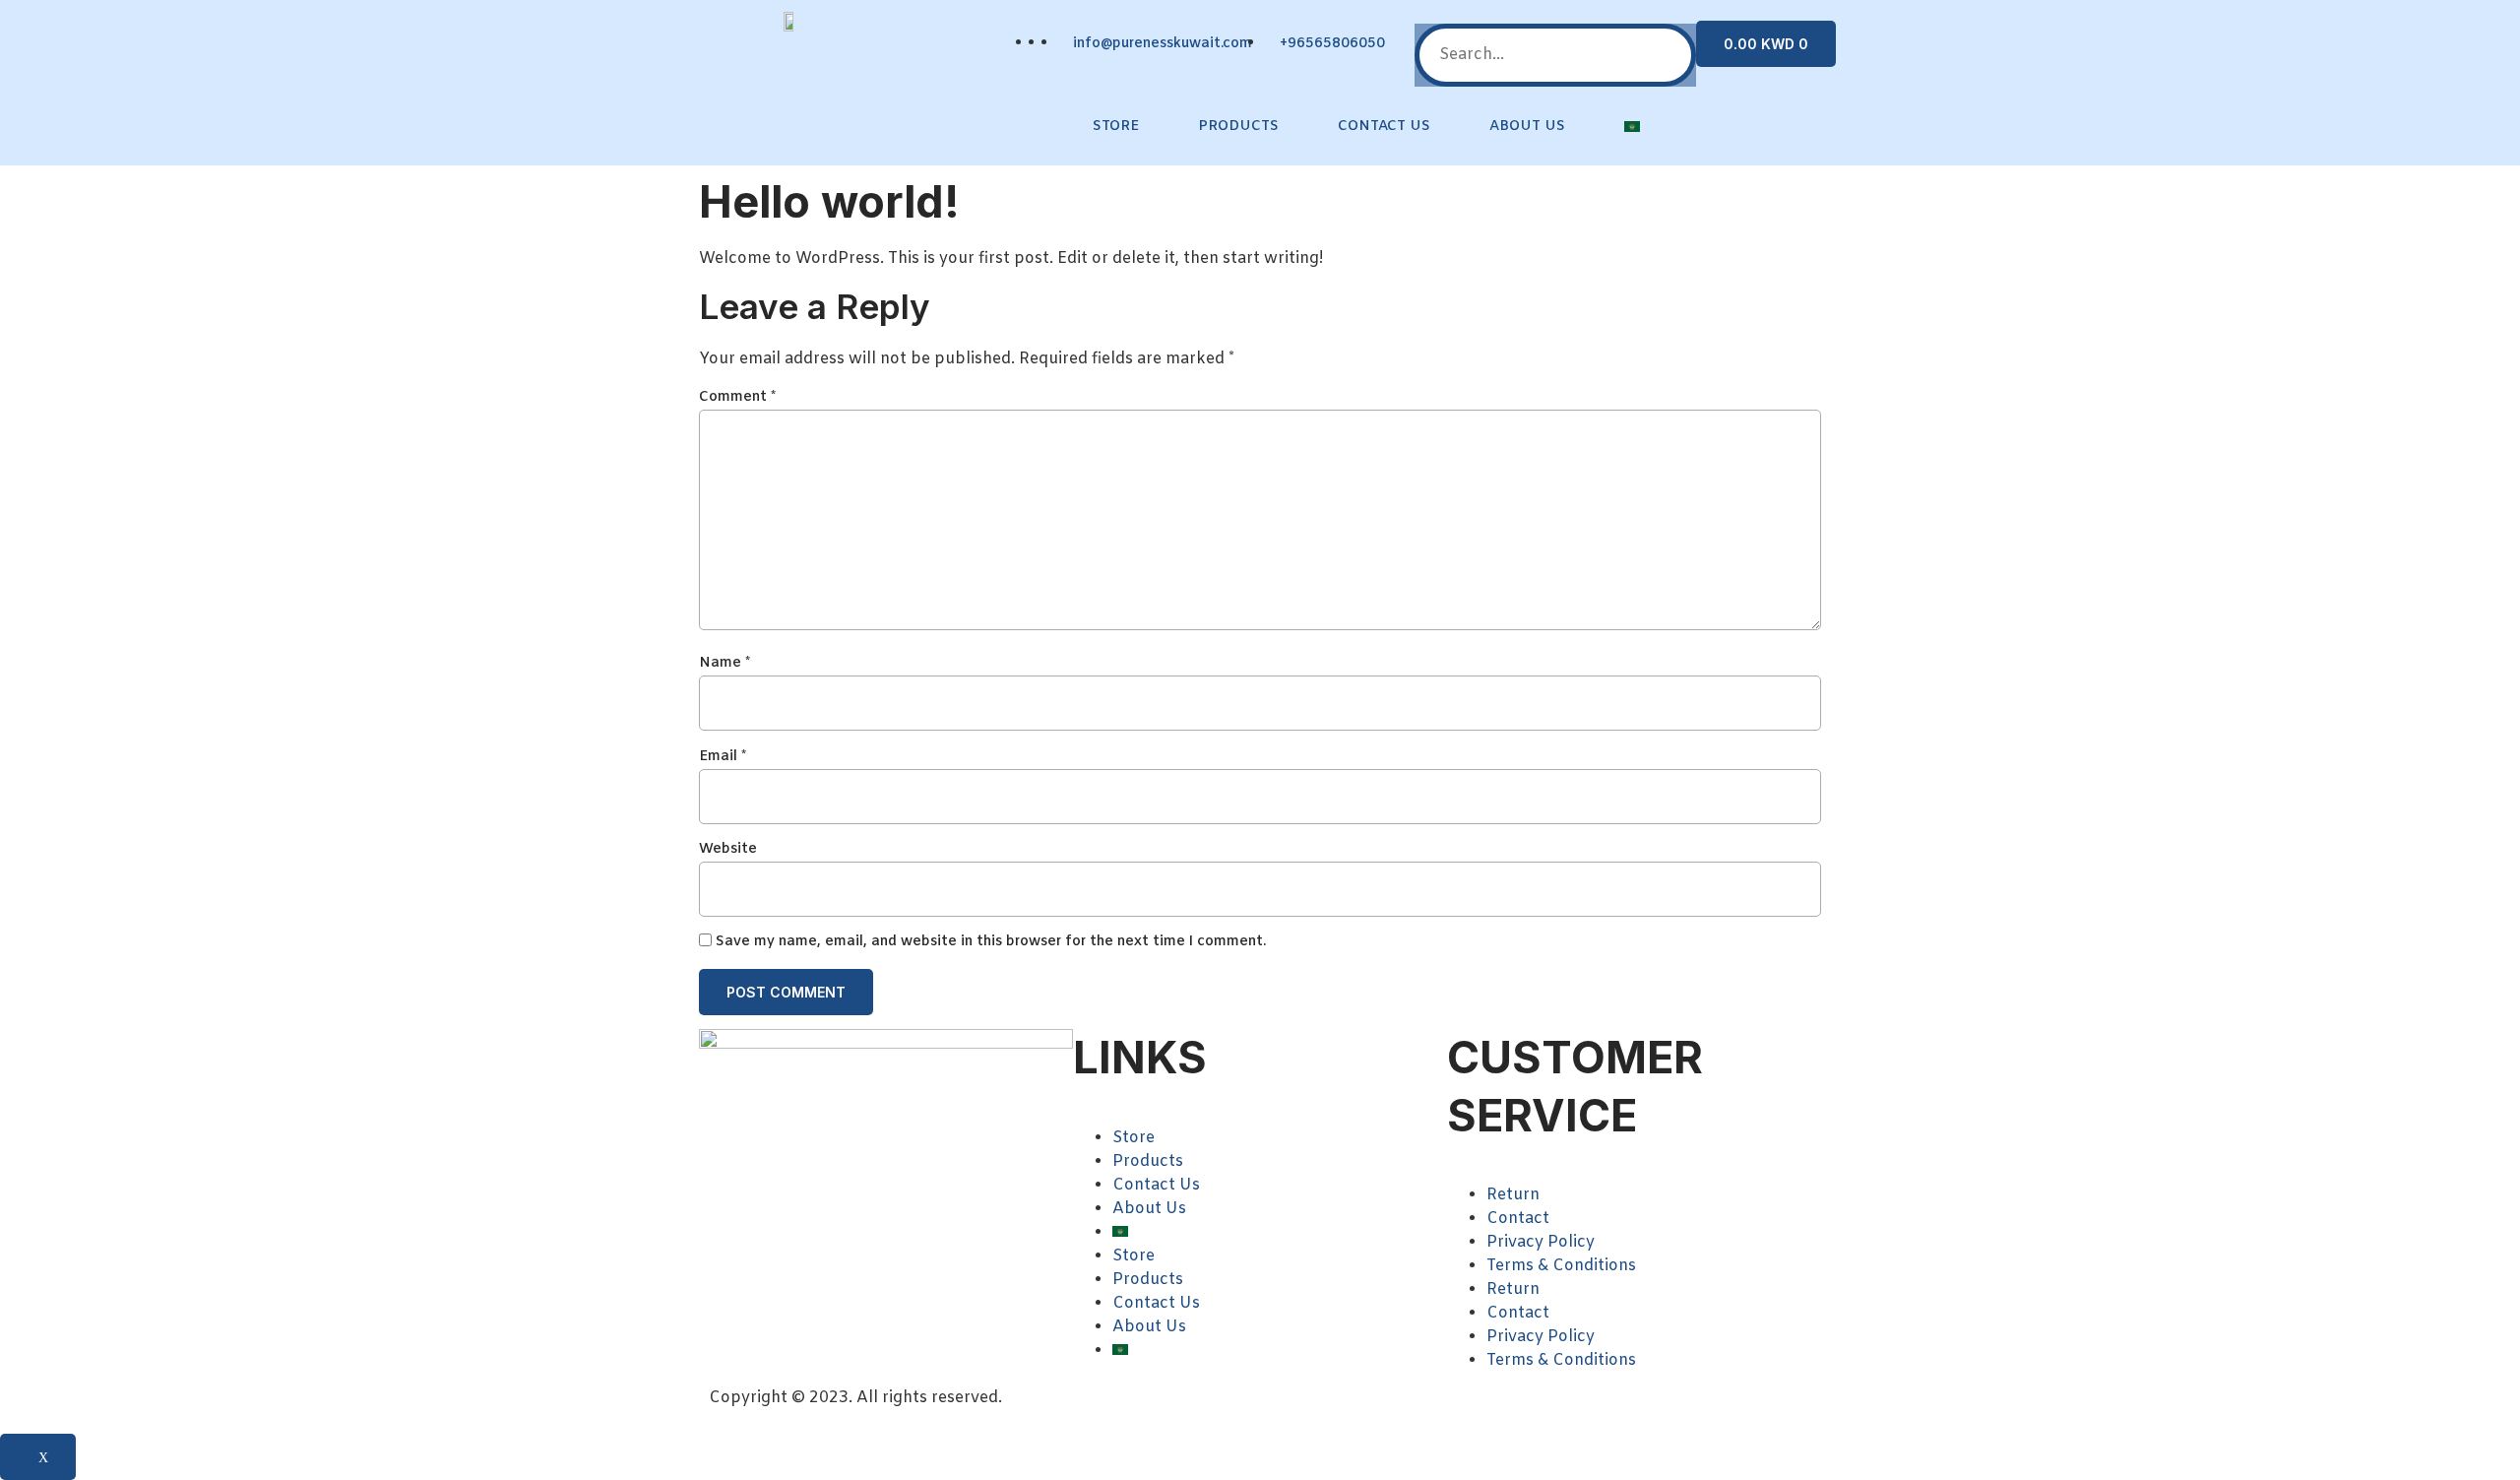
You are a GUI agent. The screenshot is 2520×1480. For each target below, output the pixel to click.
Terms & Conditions (1561, 1266)
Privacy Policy (1541, 1242)
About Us (1527, 127)
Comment (737, 397)
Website (728, 849)
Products (1238, 127)
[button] (1555, 12)
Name (724, 663)
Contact (1518, 1219)
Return (1513, 1195)
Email (723, 757)
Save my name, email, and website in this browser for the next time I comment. (991, 942)
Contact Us (1384, 127)
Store (1116, 127)
